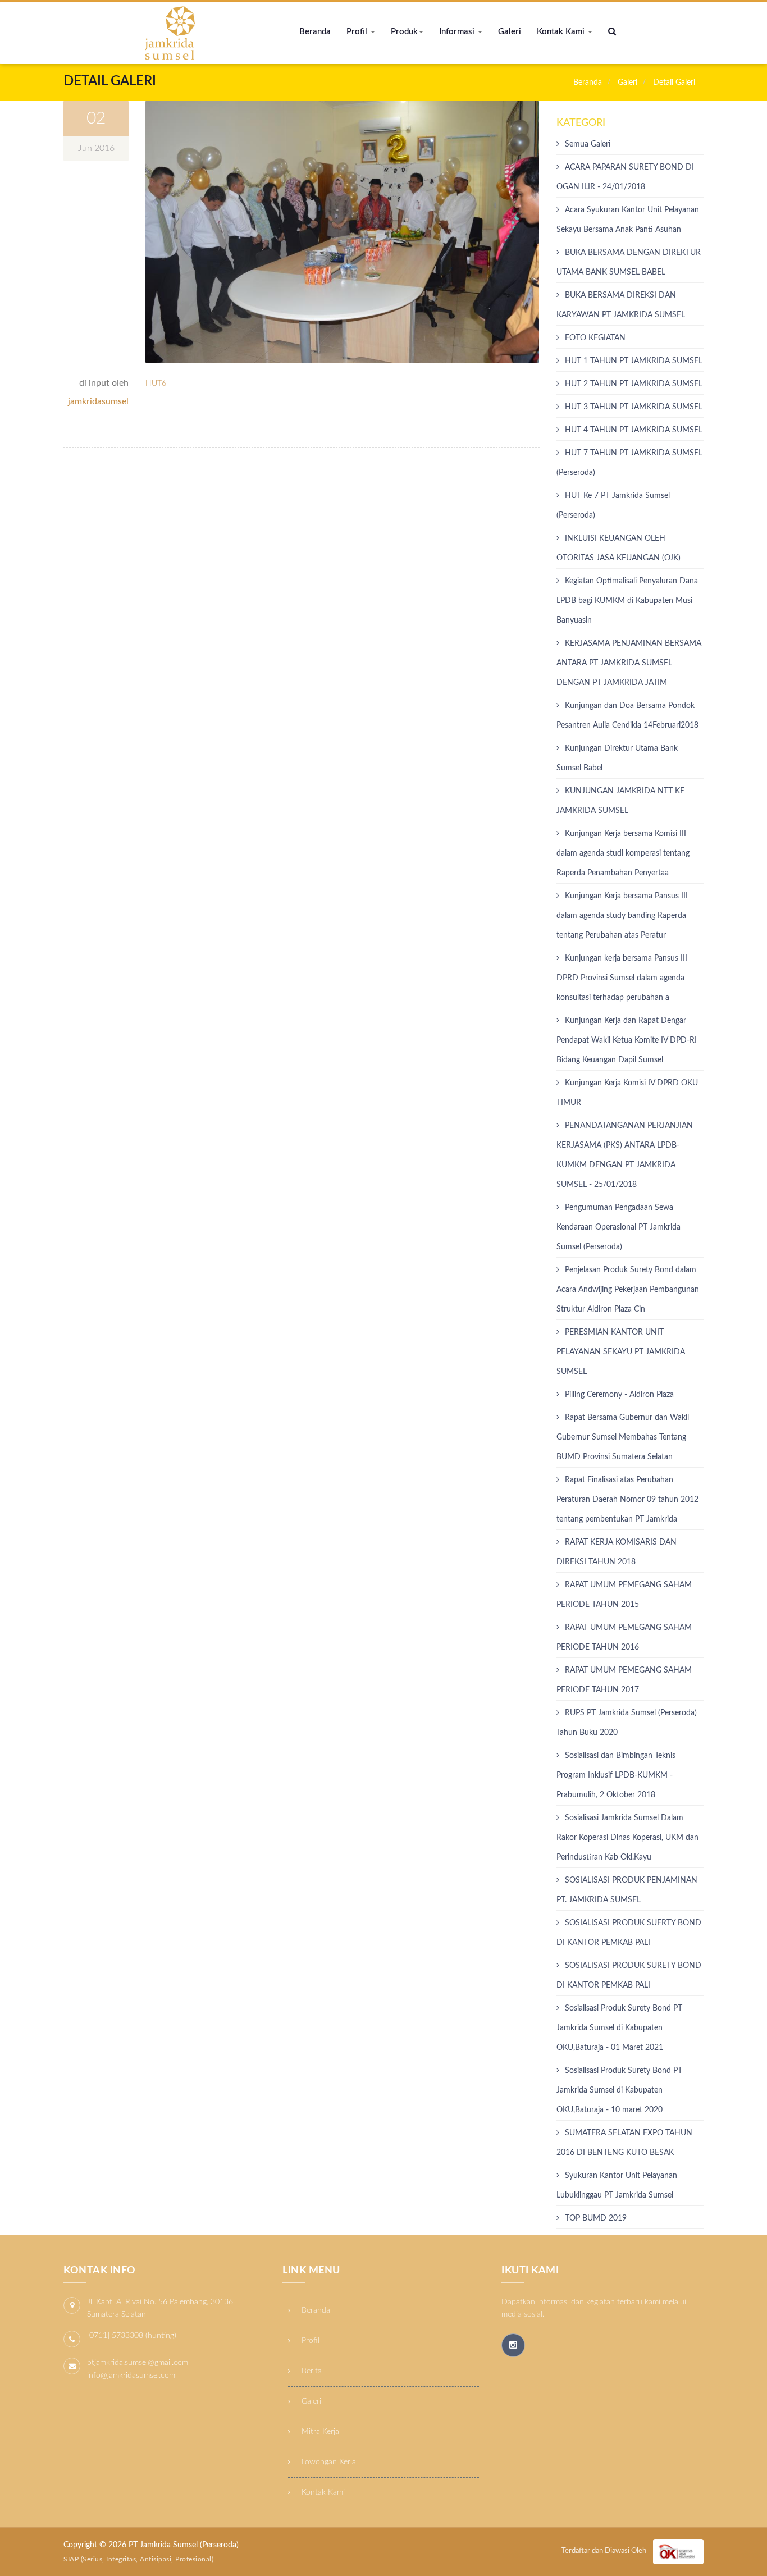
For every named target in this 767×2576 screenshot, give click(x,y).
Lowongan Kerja (328, 2462)
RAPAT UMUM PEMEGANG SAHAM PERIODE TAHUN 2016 (624, 1638)
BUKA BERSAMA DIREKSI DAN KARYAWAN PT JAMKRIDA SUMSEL (621, 305)
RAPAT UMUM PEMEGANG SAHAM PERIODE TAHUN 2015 (624, 1595)
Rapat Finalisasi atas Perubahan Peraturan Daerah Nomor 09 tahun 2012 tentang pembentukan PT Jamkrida (627, 1500)
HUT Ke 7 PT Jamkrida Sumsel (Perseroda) (613, 506)
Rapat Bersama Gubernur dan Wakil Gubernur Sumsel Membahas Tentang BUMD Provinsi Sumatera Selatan (623, 1437)
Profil (358, 32)
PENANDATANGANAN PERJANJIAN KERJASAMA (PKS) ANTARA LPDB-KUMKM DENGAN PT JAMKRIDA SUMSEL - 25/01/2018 (625, 1155)
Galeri (510, 32)
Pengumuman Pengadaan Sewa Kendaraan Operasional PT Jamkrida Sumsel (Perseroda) (618, 1227)
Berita (311, 2371)
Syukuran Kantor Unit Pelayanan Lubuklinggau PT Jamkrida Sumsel (617, 2186)
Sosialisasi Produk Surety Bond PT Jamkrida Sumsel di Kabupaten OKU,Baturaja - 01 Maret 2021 (619, 2028)
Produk (404, 32)
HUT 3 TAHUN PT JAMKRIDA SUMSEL (634, 407)
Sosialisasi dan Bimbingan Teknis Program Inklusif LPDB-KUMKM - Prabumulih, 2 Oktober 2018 (616, 1775)
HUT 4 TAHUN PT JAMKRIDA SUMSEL (634, 430)
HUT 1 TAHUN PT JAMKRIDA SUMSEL (634, 361)
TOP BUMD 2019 (596, 2218)
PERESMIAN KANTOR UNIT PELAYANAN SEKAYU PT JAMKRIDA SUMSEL (621, 1352)
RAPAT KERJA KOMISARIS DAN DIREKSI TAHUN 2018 (617, 1552)
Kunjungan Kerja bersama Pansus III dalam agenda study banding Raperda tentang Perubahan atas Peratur (622, 916)
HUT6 (156, 383)
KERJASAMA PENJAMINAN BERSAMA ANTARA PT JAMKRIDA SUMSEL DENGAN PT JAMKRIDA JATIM (629, 663)
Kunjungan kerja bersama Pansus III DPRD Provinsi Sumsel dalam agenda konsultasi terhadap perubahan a (622, 978)
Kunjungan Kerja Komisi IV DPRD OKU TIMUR (627, 1093)
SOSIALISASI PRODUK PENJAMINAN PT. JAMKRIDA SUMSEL (627, 1890)
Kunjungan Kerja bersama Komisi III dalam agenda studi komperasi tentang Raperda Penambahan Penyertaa (623, 853)
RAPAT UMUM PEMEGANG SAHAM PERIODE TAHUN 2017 (624, 1680)
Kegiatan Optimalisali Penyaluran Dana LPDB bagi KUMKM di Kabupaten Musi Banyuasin (627, 601)
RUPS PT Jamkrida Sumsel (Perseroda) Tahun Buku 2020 (627, 1723)
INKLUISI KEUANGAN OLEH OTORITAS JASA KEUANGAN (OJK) (618, 548)
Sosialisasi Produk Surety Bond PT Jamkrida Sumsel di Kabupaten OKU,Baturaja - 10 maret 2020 (619, 2090)
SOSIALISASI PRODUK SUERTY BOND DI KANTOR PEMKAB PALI (629, 1933)
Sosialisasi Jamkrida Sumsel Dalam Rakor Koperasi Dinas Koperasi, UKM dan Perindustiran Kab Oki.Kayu (627, 1838)
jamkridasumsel (98, 401)
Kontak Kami (562, 32)
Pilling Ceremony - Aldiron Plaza (619, 1395)
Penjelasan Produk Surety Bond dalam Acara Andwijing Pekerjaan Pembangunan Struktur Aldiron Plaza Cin (628, 1290)
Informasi (458, 32)
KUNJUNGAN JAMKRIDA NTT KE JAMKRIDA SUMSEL (620, 801)
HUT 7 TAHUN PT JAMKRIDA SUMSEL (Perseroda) (629, 463)
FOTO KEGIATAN (595, 338)
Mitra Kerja (319, 2432)
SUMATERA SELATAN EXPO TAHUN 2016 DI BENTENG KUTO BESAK (624, 2143)
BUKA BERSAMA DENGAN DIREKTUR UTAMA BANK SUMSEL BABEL (629, 262)
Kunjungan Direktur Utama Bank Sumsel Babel (617, 758)
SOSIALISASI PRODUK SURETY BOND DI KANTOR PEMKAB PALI (629, 1976)
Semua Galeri (588, 144)
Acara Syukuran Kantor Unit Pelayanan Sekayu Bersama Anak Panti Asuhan (628, 220)
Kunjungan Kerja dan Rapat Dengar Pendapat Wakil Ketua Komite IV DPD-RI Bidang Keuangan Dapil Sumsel (627, 1040)
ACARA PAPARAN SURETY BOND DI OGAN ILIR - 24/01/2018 (625, 177)
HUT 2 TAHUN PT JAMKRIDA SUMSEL (634, 384)
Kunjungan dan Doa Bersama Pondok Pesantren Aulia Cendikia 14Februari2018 (627, 716)
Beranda (315, 32)
